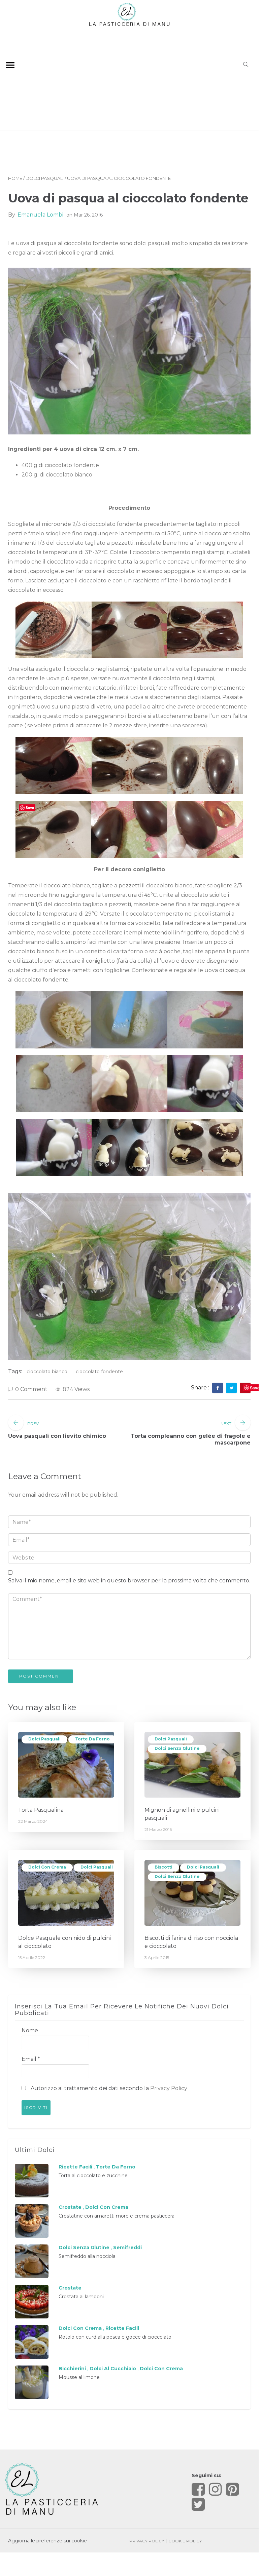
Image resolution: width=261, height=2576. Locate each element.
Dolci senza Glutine (177, 1748)
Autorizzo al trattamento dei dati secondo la (108, 2088)
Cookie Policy (185, 2541)
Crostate (70, 2207)
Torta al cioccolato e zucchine (93, 2176)
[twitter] (232, 1388)
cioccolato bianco (47, 1372)
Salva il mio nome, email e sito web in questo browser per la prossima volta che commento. (129, 1581)
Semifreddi (127, 2247)
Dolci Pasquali (45, 178)
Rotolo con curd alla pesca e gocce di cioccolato (115, 2337)
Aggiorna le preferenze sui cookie (47, 2541)
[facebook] (218, 1388)
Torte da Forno (92, 1739)
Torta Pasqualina (41, 1810)
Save (255, 1388)
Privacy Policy (169, 2088)
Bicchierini (72, 2369)
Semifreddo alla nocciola (87, 2256)
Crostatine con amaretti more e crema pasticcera (117, 2216)
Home (15, 178)
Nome (30, 2030)
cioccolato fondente (99, 1372)
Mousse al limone (79, 2377)
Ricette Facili (75, 2167)
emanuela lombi (40, 215)
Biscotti (164, 1867)
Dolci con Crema (47, 1867)
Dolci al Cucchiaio (113, 2369)
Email (31, 2059)
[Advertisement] (129, 77)
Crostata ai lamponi (81, 2297)
